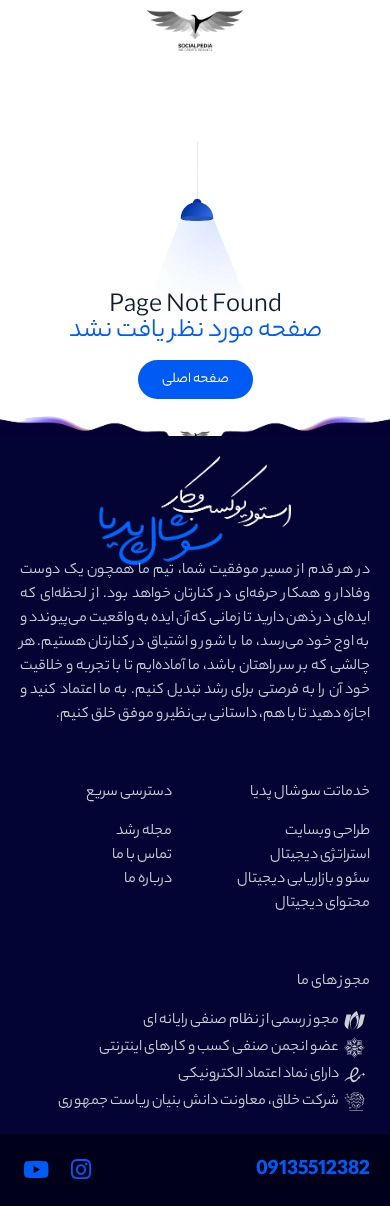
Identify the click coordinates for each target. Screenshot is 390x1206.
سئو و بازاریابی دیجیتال (303, 880)
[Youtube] (36, 1170)
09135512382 (313, 1170)
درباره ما (148, 880)
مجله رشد (144, 832)
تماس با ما (142, 856)
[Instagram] (81, 1170)
